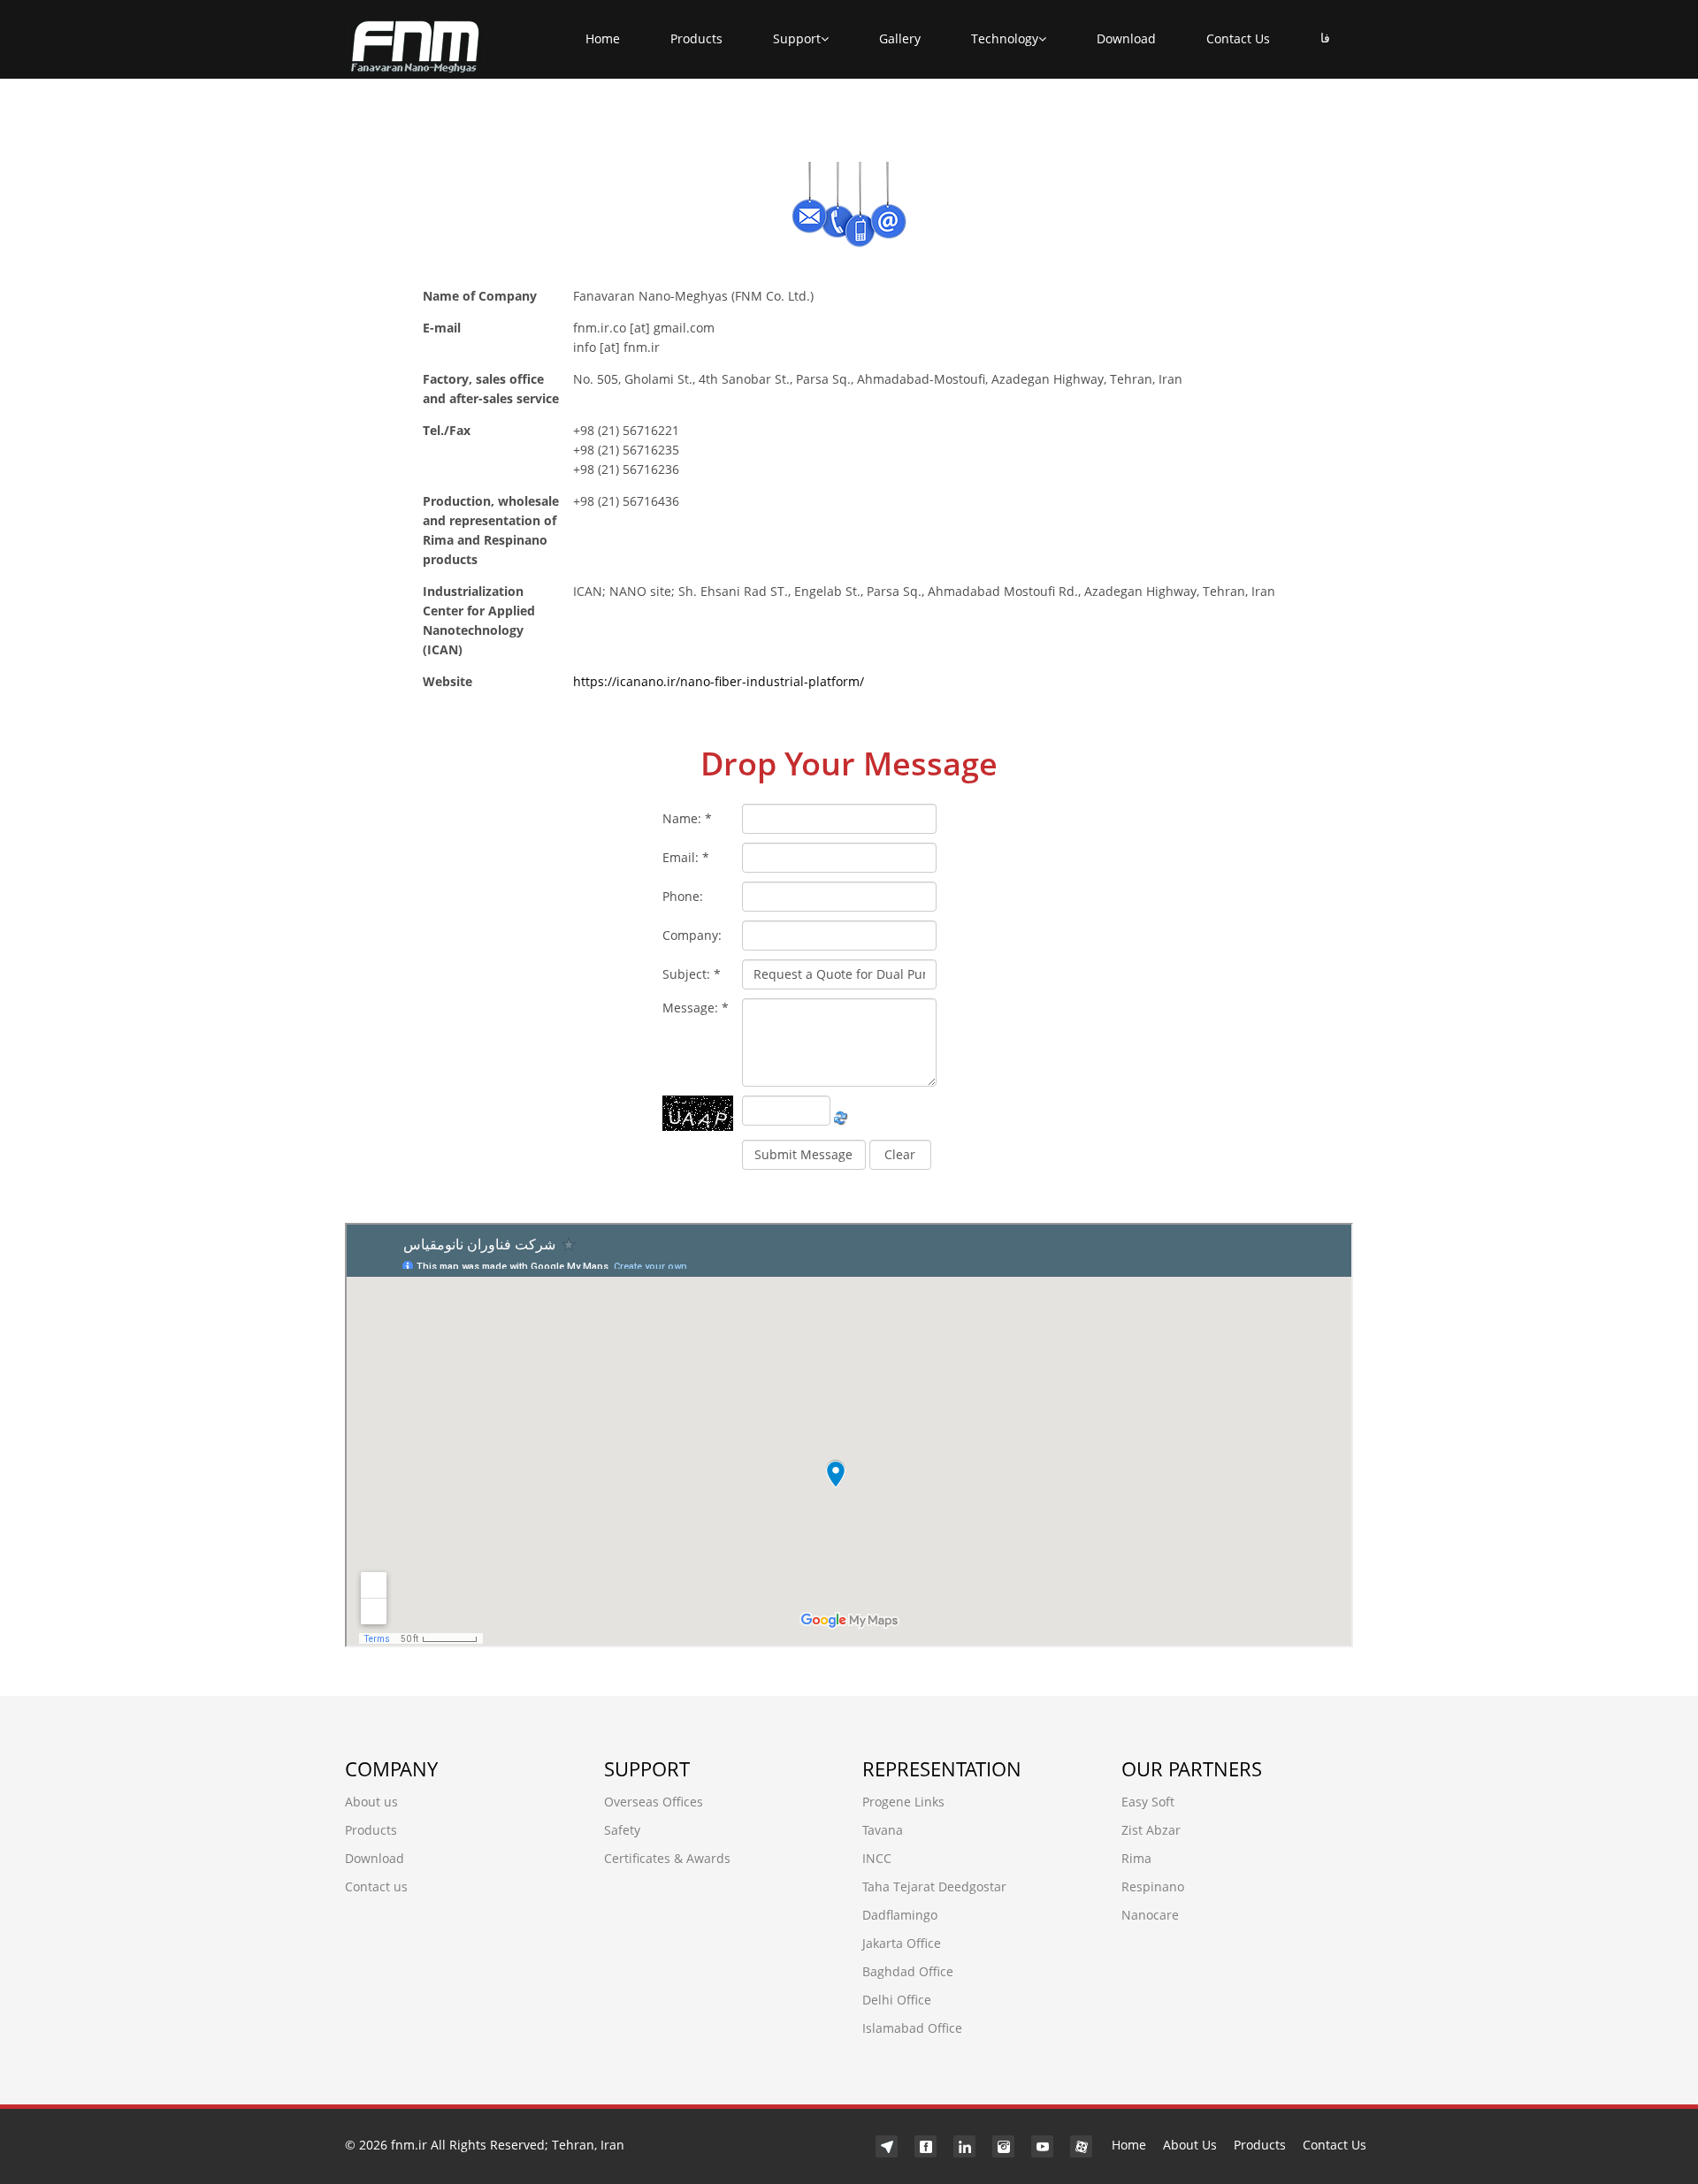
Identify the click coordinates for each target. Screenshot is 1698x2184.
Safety (622, 1830)
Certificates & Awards (667, 1858)
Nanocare (1150, 1915)
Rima (1136, 1858)
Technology (1005, 38)
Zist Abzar (1151, 1830)
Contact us (376, 1886)
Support (797, 38)
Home (603, 38)
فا (1325, 38)
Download (1126, 38)
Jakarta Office (902, 1943)
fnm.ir (409, 2145)
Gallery (900, 38)
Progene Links (903, 1802)
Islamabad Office (912, 2028)
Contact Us (1238, 38)
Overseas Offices (654, 1802)
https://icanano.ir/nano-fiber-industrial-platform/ (719, 681)
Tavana (883, 1830)
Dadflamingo (900, 1915)
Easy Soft (1148, 1802)
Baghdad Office (908, 1971)
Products (696, 38)
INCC (877, 1858)
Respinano (1153, 1886)
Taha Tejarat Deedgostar (934, 1886)
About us (371, 1802)
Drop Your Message (849, 764)
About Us (1190, 2145)
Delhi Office (897, 2000)
